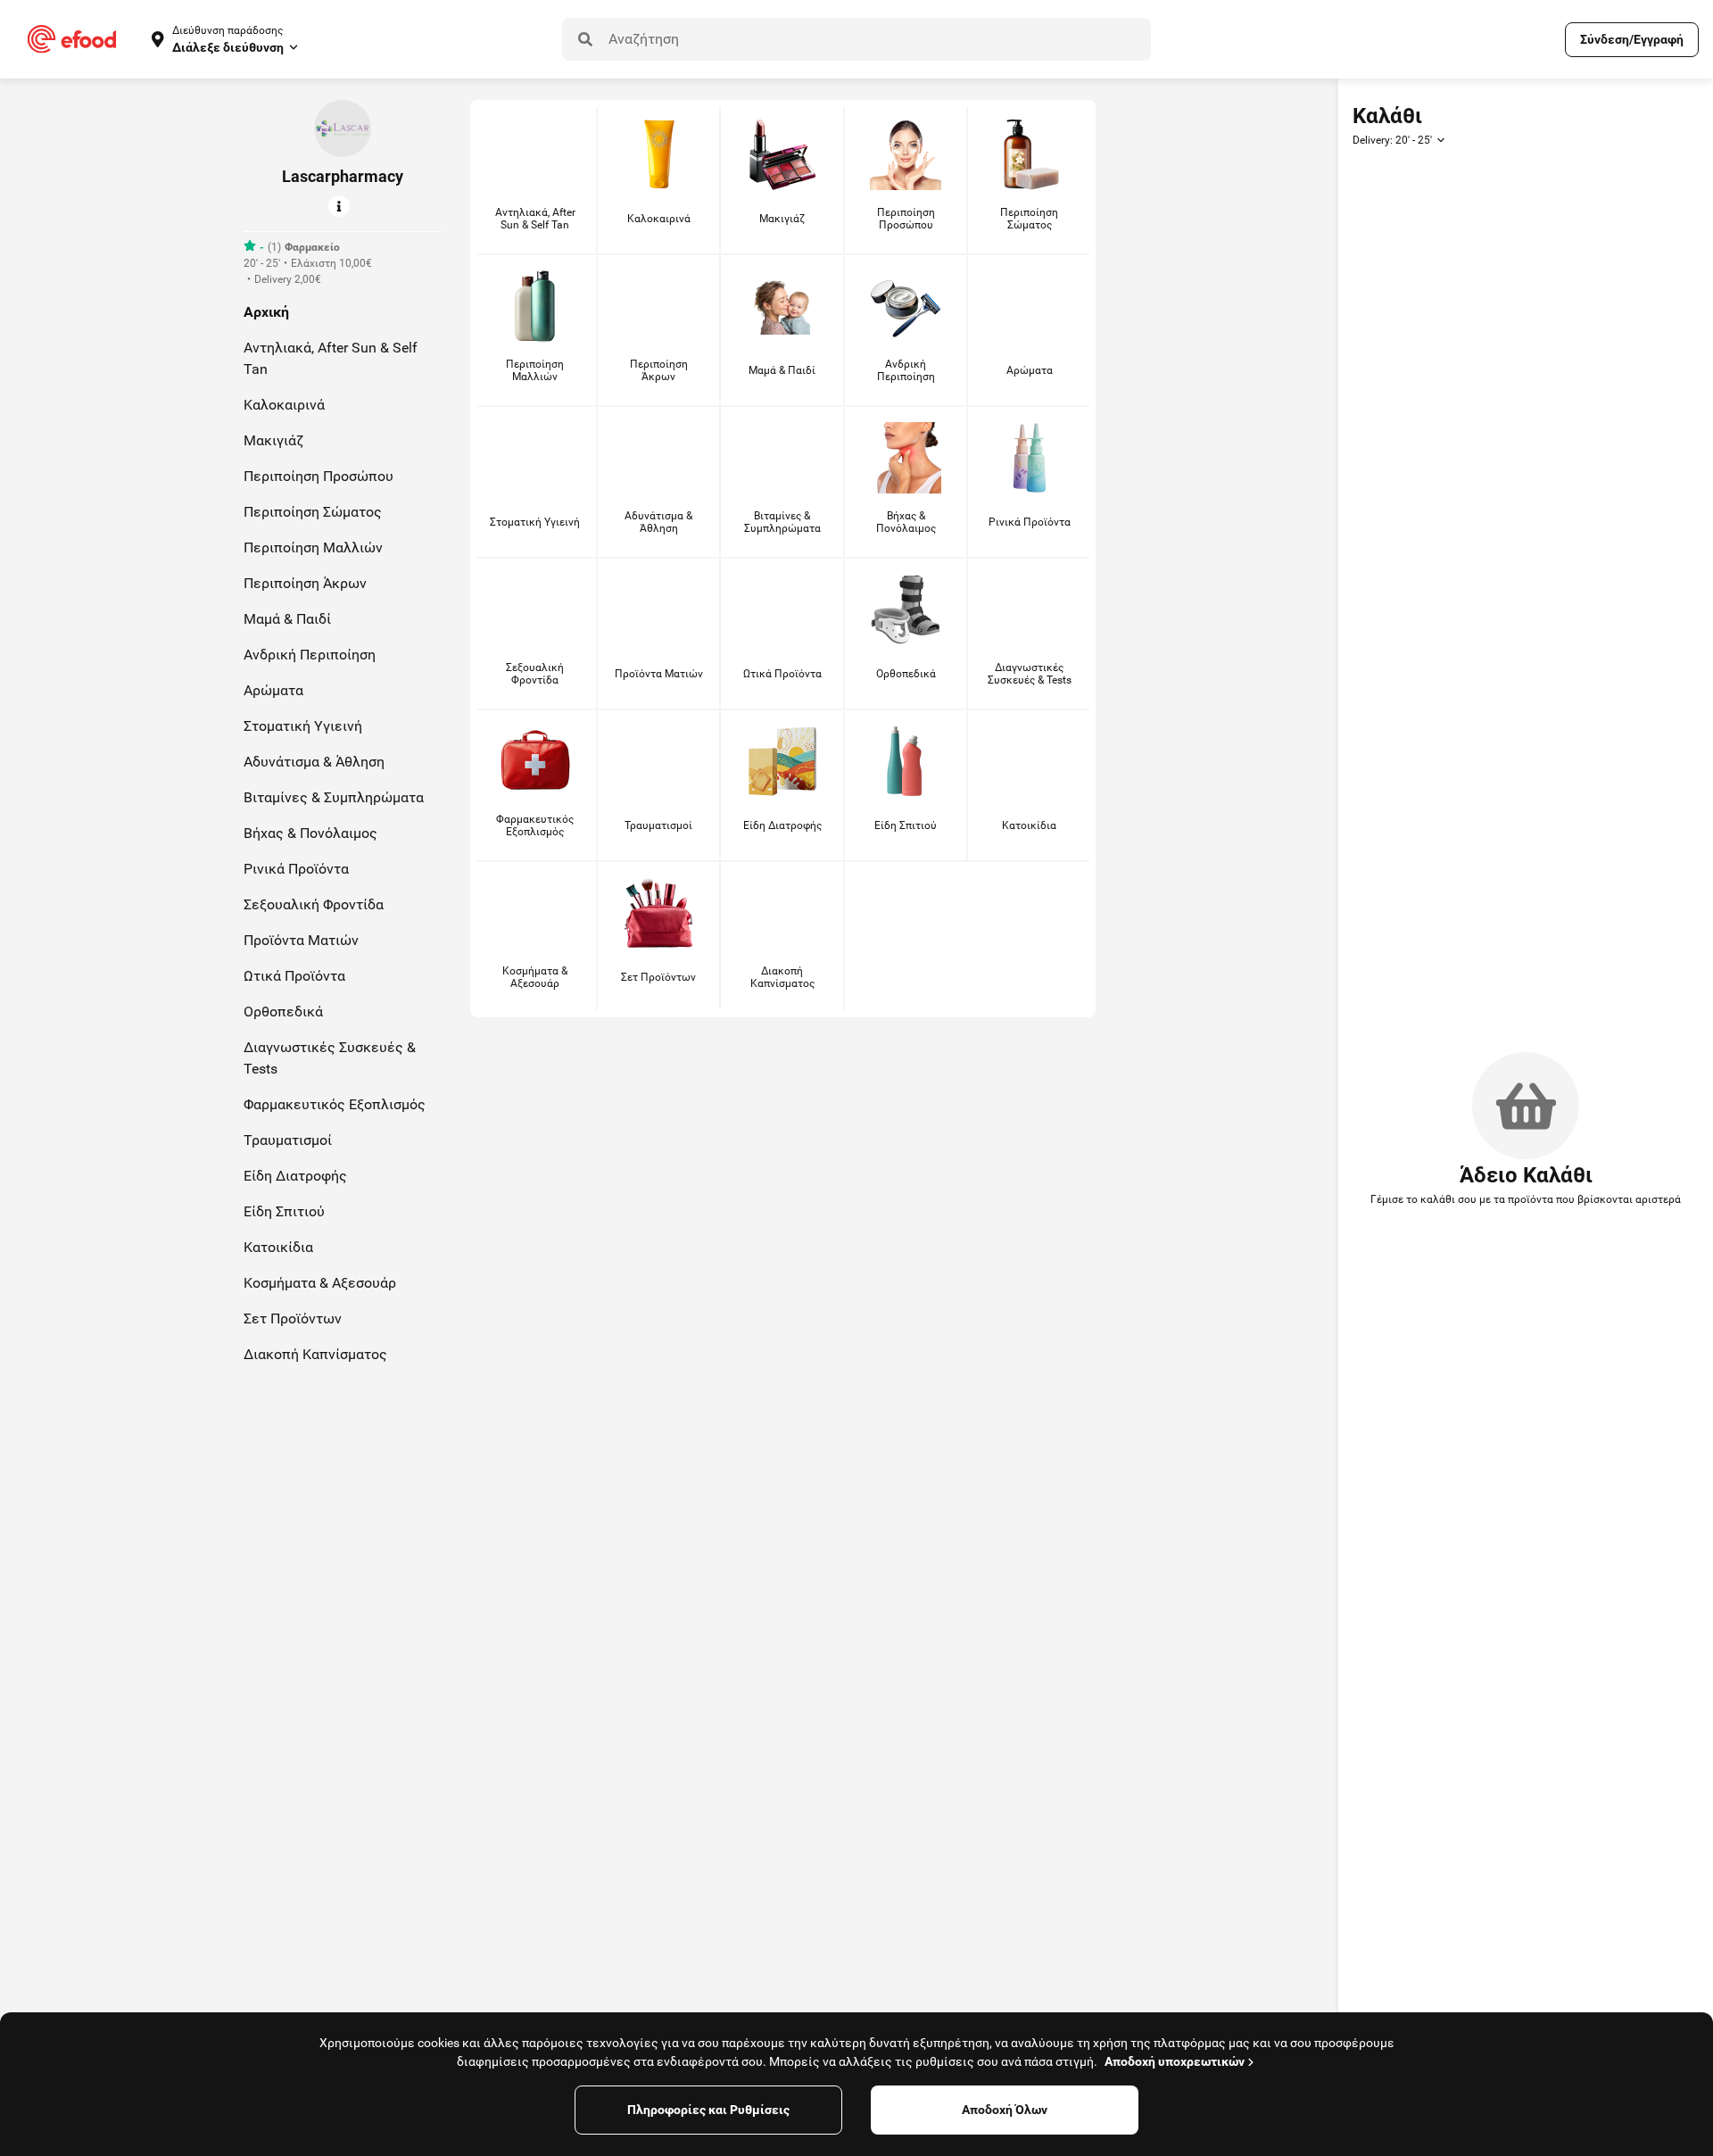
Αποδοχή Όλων (1005, 2110)
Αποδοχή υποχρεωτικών (1175, 2061)
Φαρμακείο (312, 247)
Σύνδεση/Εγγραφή (1632, 39)
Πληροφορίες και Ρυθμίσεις (708, 2110)
